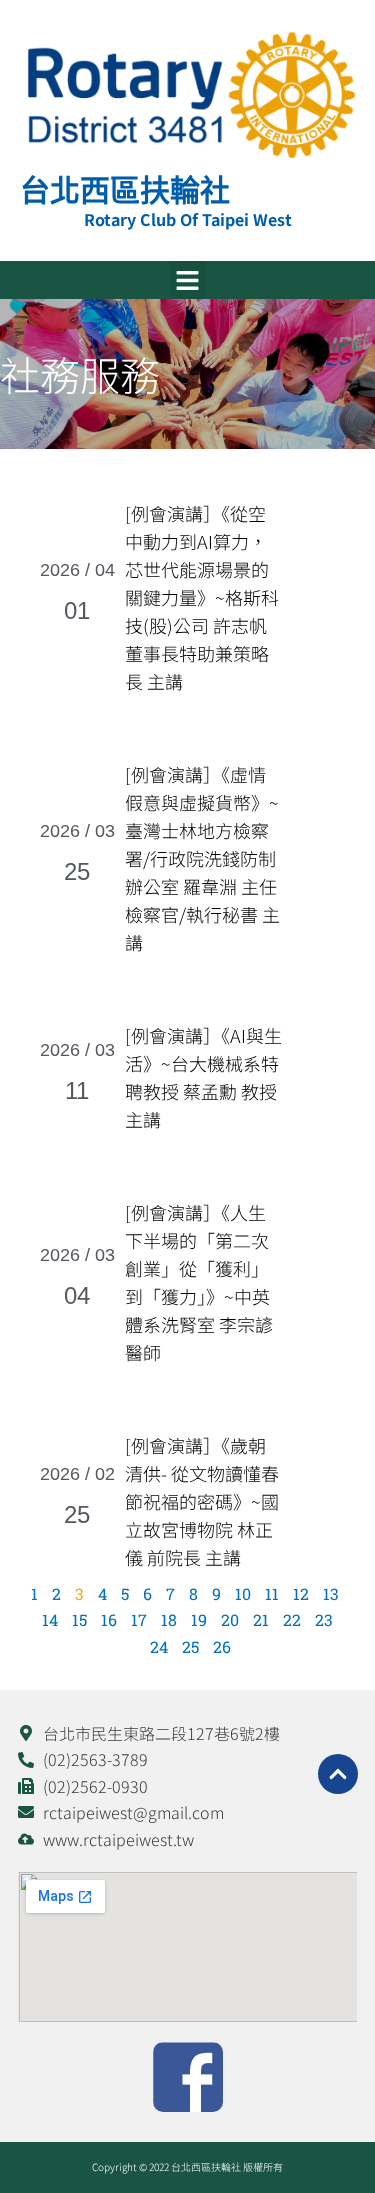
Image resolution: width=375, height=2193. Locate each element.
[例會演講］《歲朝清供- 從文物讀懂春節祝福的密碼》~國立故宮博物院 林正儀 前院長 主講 (202, 1501)
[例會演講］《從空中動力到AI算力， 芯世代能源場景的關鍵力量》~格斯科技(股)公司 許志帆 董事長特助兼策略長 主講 (202, 597)
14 (50, 1619)
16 (109, 1619)
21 (261, 1619)
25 (190, 1646)
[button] (188, 280)
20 (230, 1619)
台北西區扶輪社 (125, 189)
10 (243, 1593)
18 (169, 1619)
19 (199, 1619)
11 (272, 1593)
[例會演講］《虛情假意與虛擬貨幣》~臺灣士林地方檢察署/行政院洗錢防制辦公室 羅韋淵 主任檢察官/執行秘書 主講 (202, 858)
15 (79, 1619)
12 (301, 1593)
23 (324, 1619)
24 (159, 1646)
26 (222, 1646)
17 (139, 1619)
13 (331, 1593)
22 (292, 1619)
